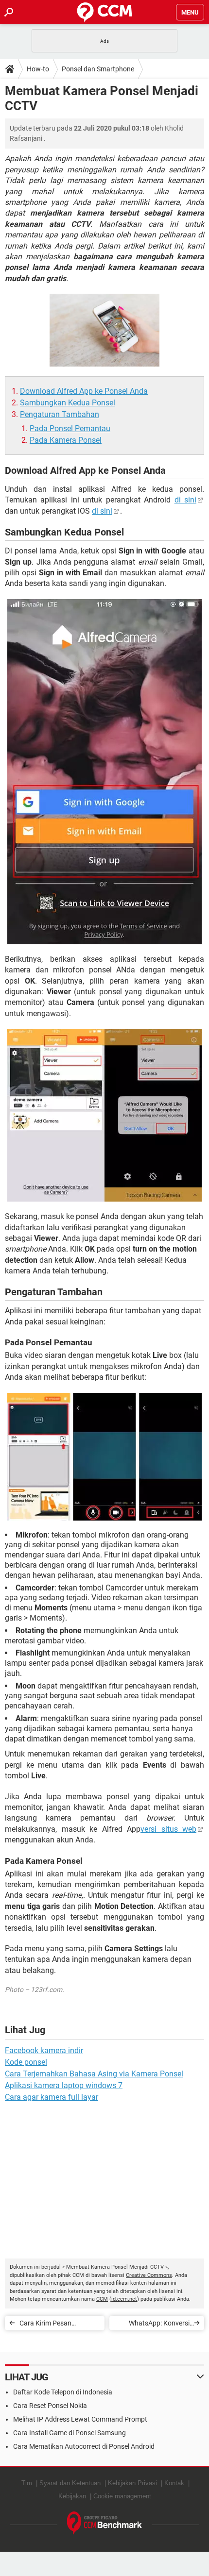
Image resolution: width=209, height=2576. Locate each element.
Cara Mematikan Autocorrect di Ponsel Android (84, 2446)
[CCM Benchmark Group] (105, 2523)
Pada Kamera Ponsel (66, 440)
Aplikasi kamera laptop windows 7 (64, 2085)
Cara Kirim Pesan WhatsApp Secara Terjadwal (46, 2325)
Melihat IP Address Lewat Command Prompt (80, 2419)
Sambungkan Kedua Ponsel (68, 403)
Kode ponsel (26, 2062)
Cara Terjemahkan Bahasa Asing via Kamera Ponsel (94, 2074)
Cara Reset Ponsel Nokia (50, 2406)
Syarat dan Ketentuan (70, 2483)
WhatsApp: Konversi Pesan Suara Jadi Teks (156, 2325)
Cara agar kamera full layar (52, 2097)
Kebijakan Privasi (132, 2483)
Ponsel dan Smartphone (98, 69)
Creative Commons (149, 2275)
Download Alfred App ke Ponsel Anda (84, 391)
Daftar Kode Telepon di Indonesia (63, 2392)
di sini (185, 500)
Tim (27, 2483)
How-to (38, 69)
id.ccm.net (124, 2299)
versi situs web (168, 1829)
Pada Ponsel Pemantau (70, 428)
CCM (102, 2299)
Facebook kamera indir (44, 2050)
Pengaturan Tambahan (60, 414)
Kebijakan (72, 2496)
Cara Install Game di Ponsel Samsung (70, 2433)
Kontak (174, 2483)
